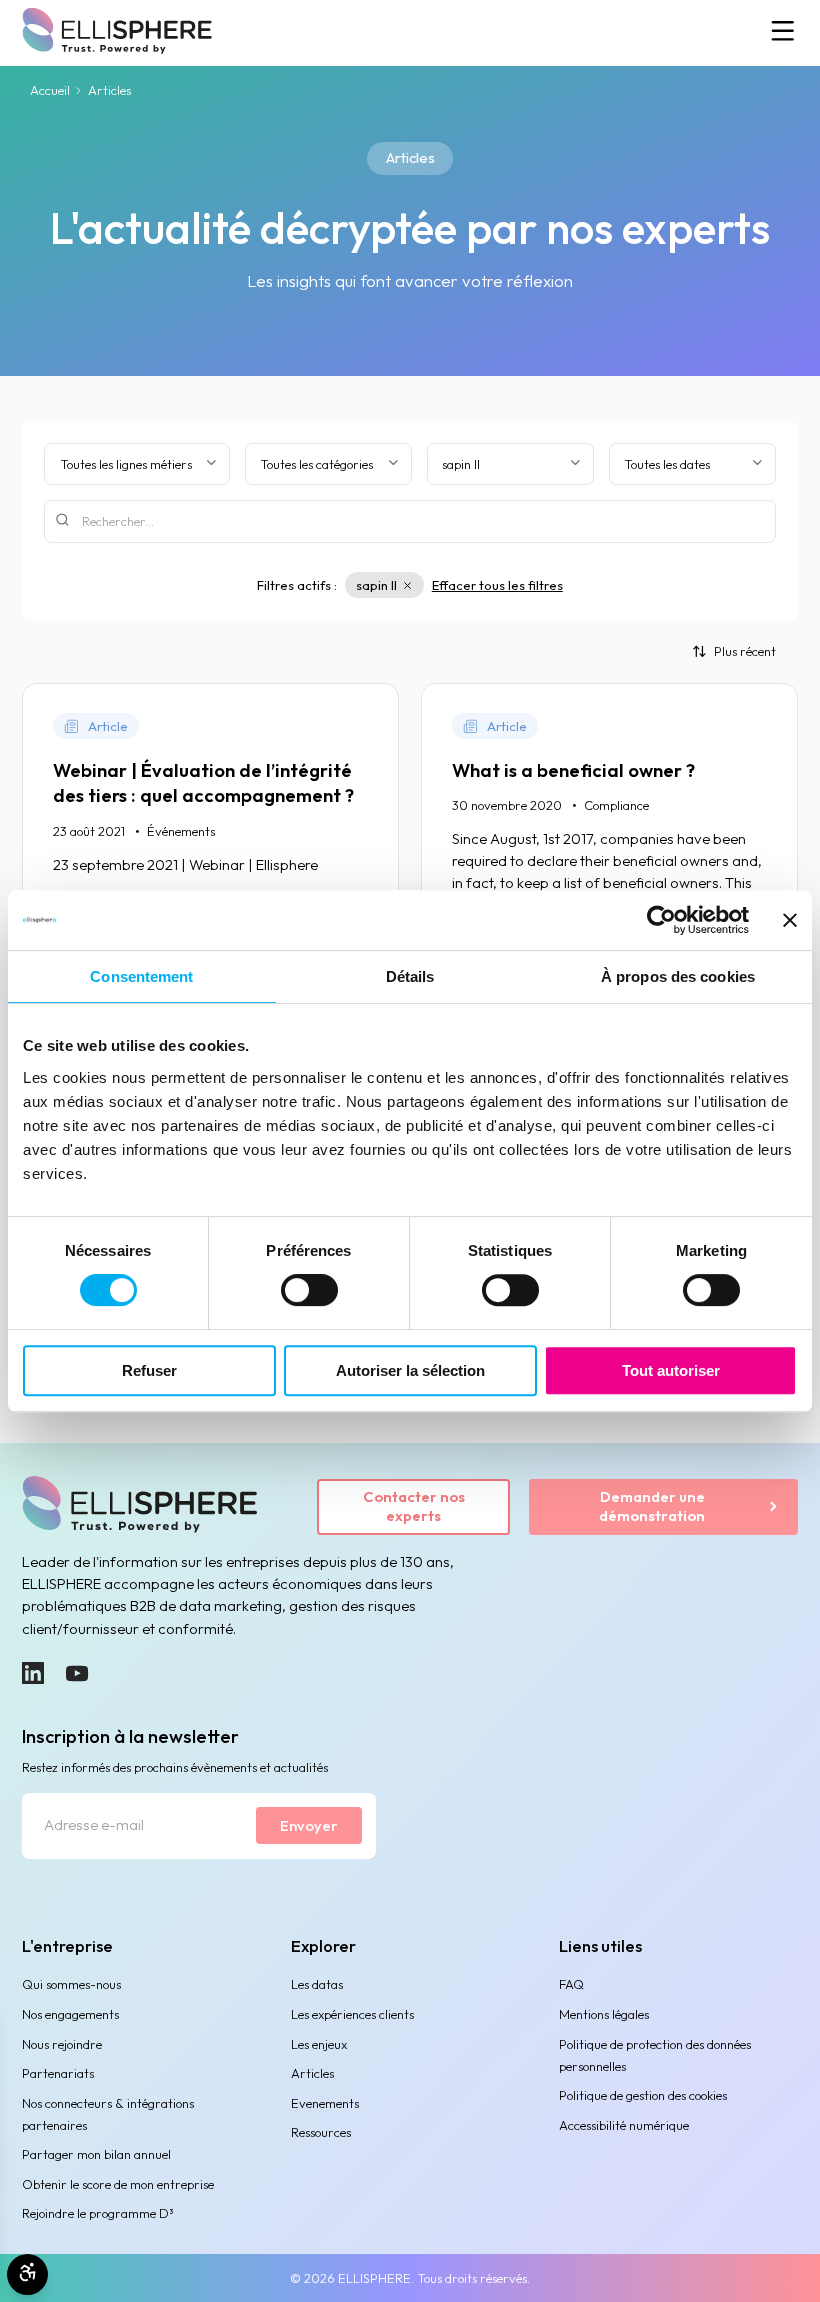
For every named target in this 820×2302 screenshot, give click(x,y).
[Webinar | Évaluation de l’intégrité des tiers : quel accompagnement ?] (210, 839)
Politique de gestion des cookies (643, 2095)
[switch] (309, 1290)
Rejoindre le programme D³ (98, 2213)
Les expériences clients (352, 2014)
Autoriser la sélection (410, 1370)
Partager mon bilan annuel (96, 2154)
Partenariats (58, 2073)
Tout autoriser (671, 1370)
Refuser (149, 1370)
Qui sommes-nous (71, 1984)
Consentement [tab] (141, 976)
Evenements (325, 2103)
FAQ (571, 1984)
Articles (312, 2073)
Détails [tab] (410, 976)
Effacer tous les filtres (497, 585)
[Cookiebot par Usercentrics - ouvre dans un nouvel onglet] (661, 920)
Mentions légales (604, 2014)
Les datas (317, 1984)
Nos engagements (70, 2014)
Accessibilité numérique (624, 2125)
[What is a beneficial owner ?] (609, 839)
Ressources (321, 2132)
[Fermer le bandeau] (790, 920)
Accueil (50, 90)
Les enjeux (319, 2044)
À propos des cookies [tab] (678, 976)
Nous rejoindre (62, 2044)
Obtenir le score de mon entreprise (118, 2184)
